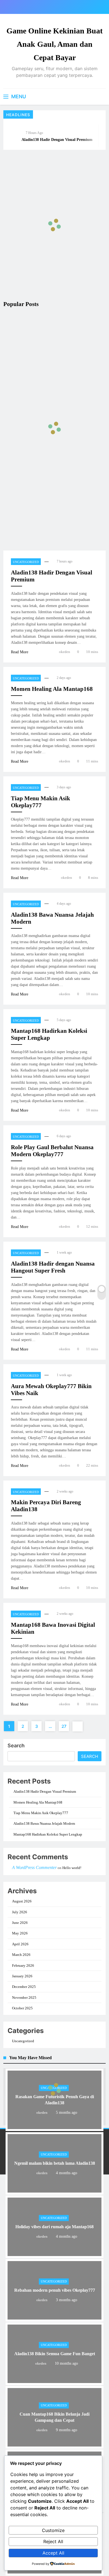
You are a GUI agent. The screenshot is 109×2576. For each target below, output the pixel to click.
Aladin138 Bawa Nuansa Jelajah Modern (44, 1823)
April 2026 (20, 1944)
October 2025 (22, 2008)
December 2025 (24, 1987)
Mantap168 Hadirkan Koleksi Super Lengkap (49, 1034)
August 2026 (22, 1901)
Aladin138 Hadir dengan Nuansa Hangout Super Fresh (53, 1267)
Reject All (53, 2541)
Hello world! (72, 1868)
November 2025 (24, 1998)
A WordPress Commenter (34, 1867)
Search (16, 1746)
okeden (65, 652)
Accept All (53, 2553)
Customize (53, 2530)
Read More (20, 652)
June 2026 (20, 1923)
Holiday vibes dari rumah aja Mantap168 (54, 2227)
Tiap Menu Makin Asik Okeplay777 (41, 802)
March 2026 (21, 1955)
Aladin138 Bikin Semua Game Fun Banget (55, 2354)
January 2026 (22, 1976)
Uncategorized (26, 562)
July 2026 (20, 1912)
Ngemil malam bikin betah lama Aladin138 (55, 2163)
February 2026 (23, 1965)
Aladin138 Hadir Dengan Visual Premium (57, 140)
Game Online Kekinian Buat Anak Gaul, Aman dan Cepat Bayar (54, 44)
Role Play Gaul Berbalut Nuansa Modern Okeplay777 (52, 1151)
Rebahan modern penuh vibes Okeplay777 (55, 2290)
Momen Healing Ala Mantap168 (52, 689)
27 (64, 1726)
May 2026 (20, 1933)
